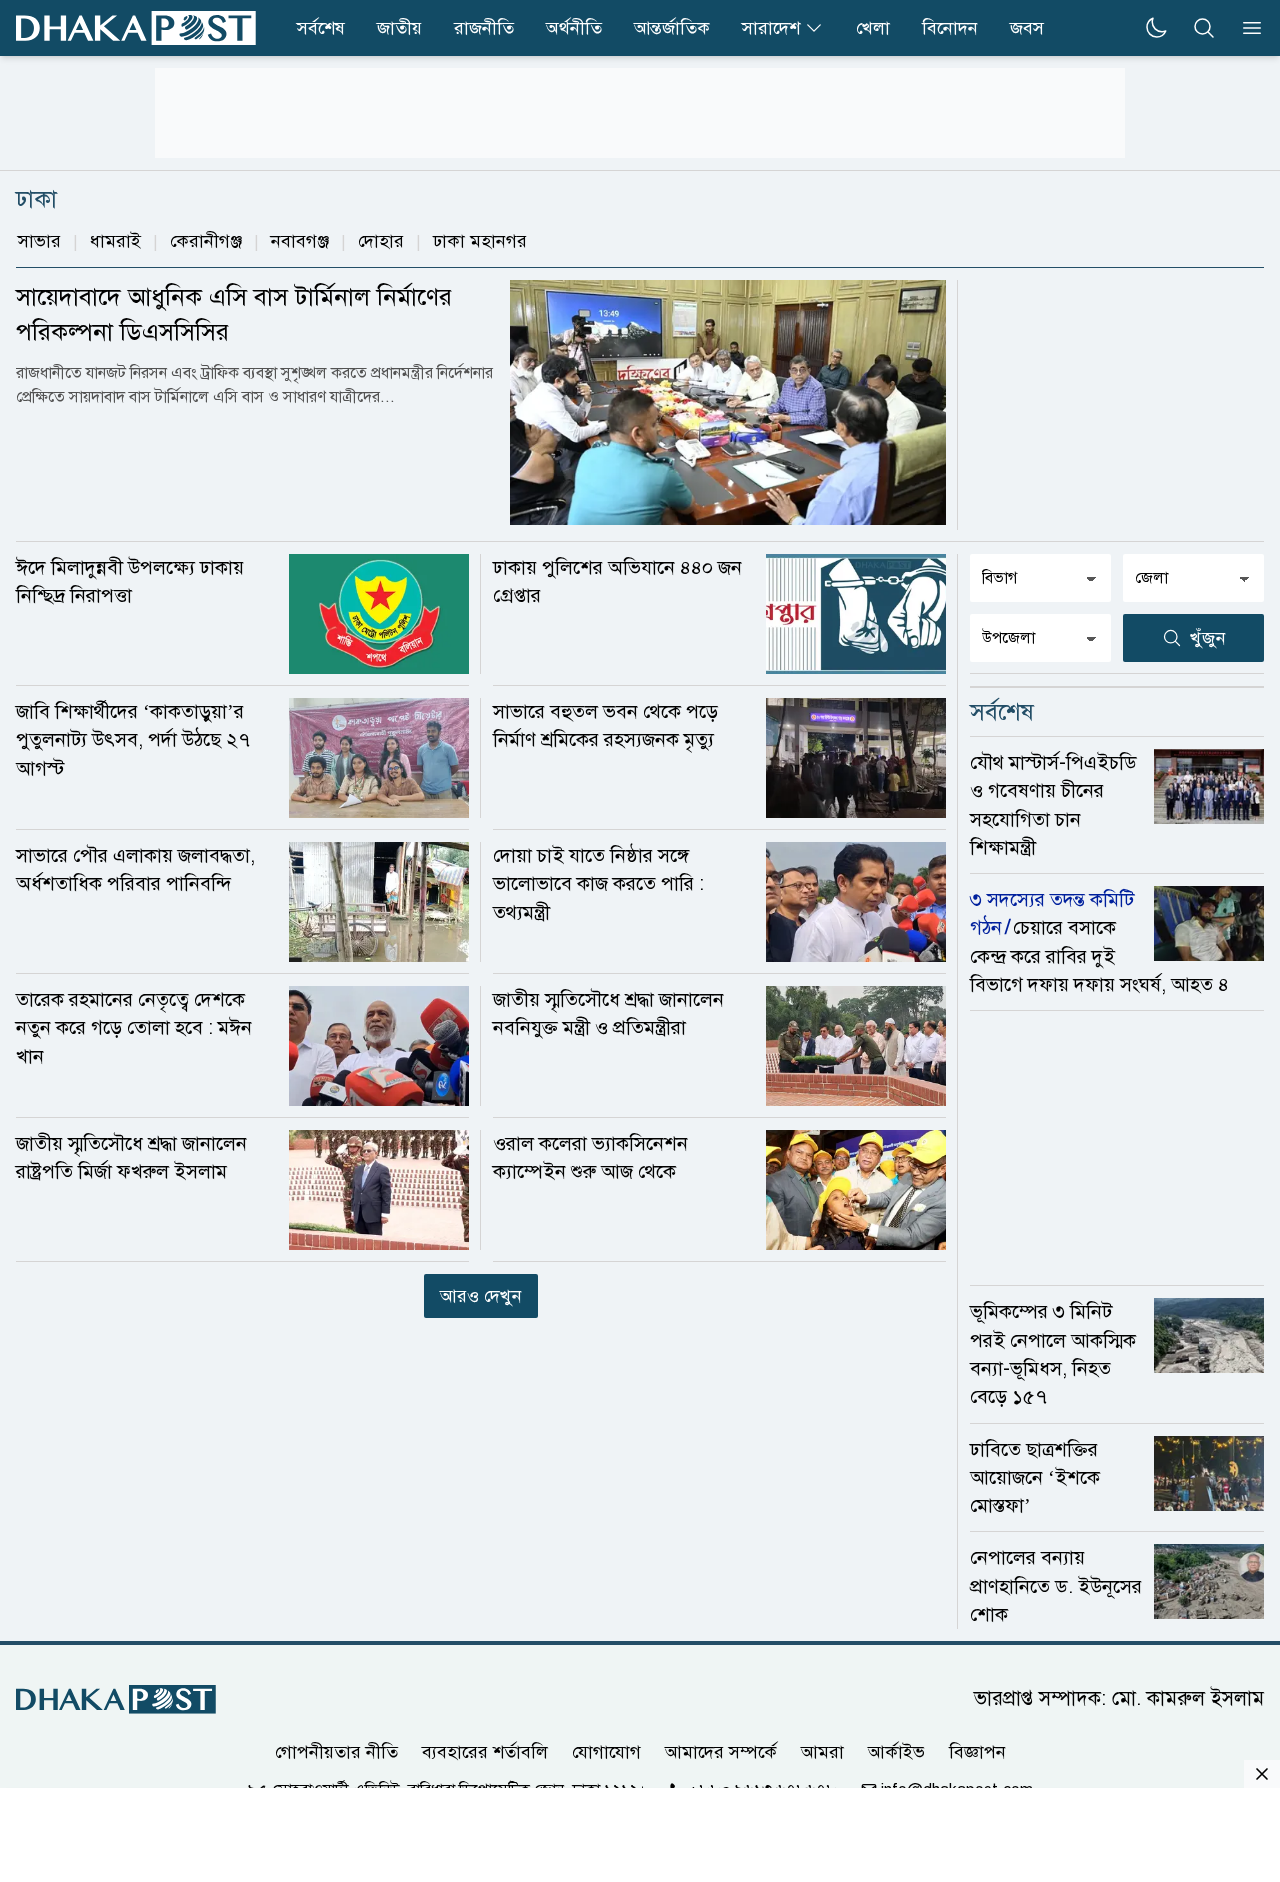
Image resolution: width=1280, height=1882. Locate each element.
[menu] (1246, 28)
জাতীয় (399, 28)
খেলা (873, 28)
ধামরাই (115, 241)
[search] (1204, 28)
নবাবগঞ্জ (300, 241)
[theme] (1156, 28)
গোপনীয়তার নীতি (336, 1752)
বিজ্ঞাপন (977, 1752)
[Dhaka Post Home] (116, 1699)
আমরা (822, 1752)
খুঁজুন (1208, 638)
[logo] (136, 28)
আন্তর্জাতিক (672, 28)
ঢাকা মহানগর (480, 241)
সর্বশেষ (321, 28)
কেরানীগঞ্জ (206, 241)
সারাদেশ (771, 28)
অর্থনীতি (574, 28)
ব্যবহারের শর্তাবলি (485, 1752)
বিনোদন (950, 28)
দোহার (381, 241)
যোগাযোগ (606, 1752)
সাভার (39, 241)
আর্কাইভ (896, 1752)
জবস (1027, 28)
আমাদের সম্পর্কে (721, 1752)
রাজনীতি (484, 28)
